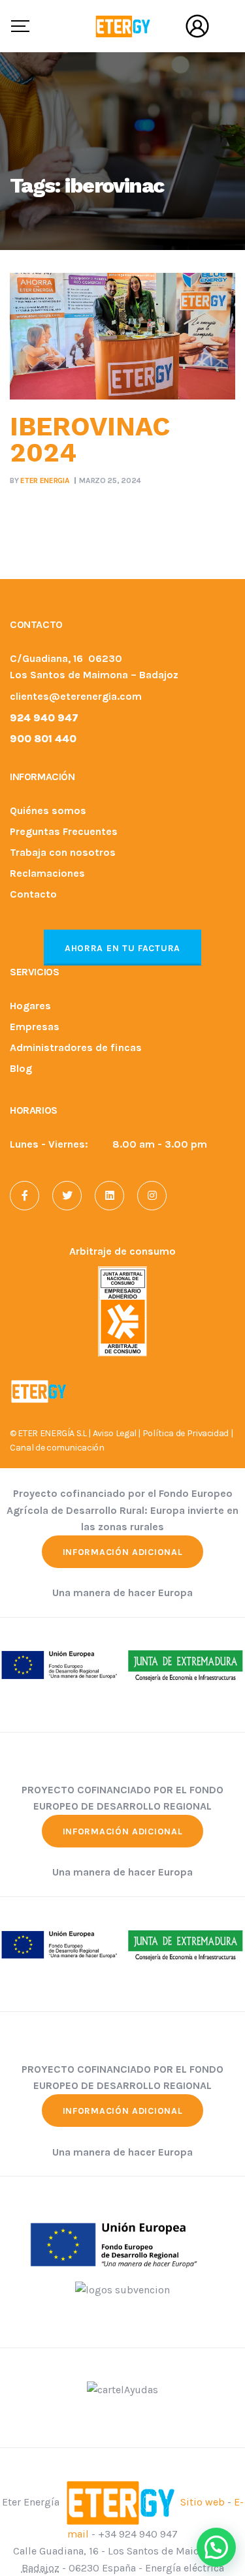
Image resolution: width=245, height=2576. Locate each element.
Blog (21, 1069)
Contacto (33, 895)
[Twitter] (67, 1196)
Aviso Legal (115, 1433)
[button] (216, 2547)
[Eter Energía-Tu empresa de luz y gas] (122, 26)
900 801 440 (43, 739)
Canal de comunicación (57, 1448)
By (40, 480)
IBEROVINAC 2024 (90, 440)
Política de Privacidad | (188, 1433)
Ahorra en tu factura (122, 948)
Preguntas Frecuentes (64, 832)
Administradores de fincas (76, 1048)
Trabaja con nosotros (63, 853)
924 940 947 (44, 718)
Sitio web (203, 2502)
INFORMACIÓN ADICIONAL (123, 1552)
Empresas (35, 1027)
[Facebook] (24, 1196)
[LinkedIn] (109, 1196)
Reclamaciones (47, 874)
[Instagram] (152, 1196)
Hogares (30, 1006)
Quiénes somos (48, 811)
